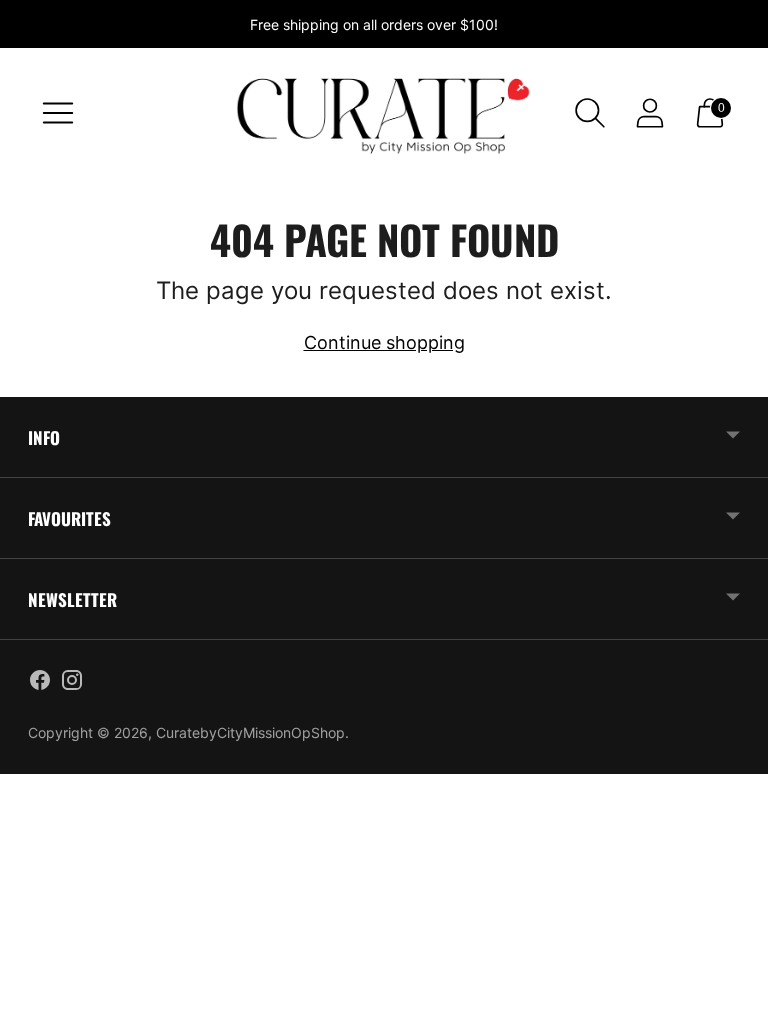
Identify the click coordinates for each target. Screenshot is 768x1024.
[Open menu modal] (58, 113)
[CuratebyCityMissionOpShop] (383, 113)
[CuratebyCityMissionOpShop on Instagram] (72, 684)
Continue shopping (384, 342)
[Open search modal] (590, 113)
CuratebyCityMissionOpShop (250, 732)
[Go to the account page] (650, 113)
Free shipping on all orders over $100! (374, 24)
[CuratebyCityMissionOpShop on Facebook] (40, 684)
